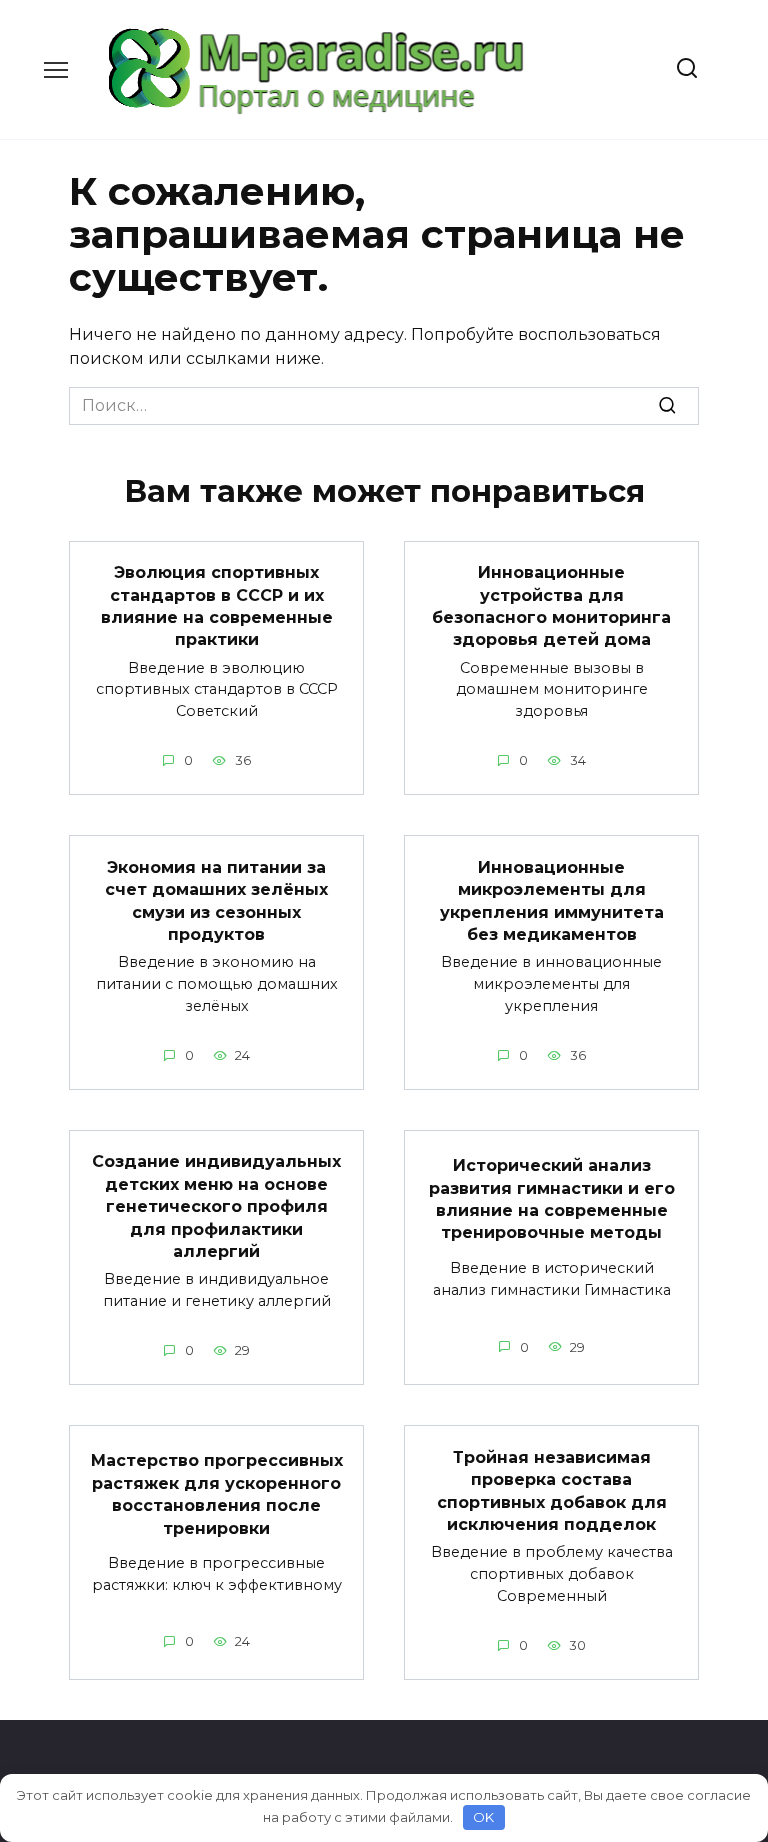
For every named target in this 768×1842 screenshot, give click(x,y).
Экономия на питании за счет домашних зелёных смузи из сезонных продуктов (216, 900)
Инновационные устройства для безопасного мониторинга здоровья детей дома (551, 606)
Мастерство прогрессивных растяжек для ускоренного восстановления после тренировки (217, 1494)
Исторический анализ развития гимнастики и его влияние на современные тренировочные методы (552, 1199)
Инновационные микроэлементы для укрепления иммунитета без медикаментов (552, 900)
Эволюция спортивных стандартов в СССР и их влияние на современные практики (217, 606)
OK (483, 1817)
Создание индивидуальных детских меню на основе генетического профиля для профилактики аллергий (216, 1206)
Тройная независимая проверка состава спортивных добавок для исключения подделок (552, 1490)
